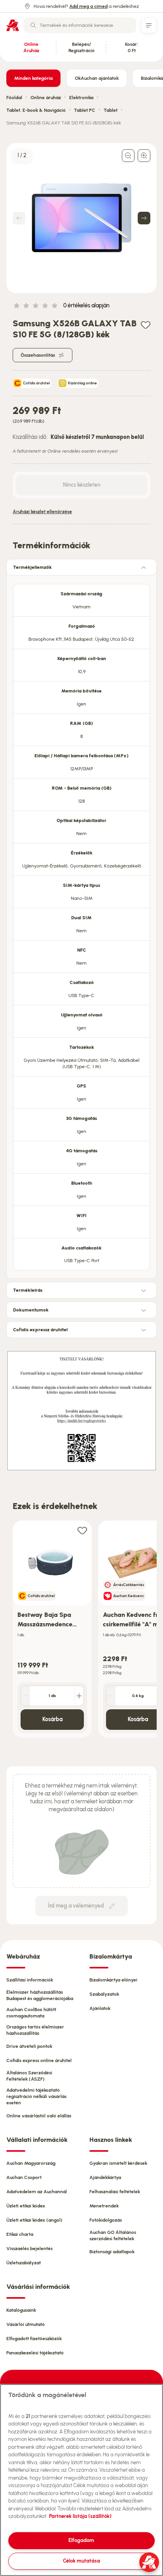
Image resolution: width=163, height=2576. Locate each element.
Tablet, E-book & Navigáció (36, 110)
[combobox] (80, 25)
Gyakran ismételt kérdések (118, 2163)
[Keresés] (33, 25)
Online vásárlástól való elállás (39, 2116)
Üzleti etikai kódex (26, 2206)
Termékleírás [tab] (28, 1290)
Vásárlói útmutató (26, 2324)
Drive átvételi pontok (29, 2046)
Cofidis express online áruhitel (39, 2060)
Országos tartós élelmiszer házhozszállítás (35, 2030)
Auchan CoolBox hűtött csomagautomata (31, 2013)
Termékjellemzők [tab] (32, 567)
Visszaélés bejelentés (29, 2249)
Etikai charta (20, 2234)
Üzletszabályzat (24, 2263)
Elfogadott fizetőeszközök (34, 2339)
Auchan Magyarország (31, 2163)
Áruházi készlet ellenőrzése (42, 512)
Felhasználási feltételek (115, 2192)
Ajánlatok (100, 2008)
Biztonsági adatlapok (112, 2252)
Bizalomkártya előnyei (113, 1980)
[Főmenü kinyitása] (149, 25)
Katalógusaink (21, 2310)
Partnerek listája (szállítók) (80, 2516)
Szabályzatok (104, 1994)
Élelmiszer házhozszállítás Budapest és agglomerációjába (40, 1995)
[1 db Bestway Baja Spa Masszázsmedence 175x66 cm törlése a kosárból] (25, 1696)
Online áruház (46, 98)
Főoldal (14, 98)
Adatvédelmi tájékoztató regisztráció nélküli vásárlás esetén (36, 2096)
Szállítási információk (30, 1980)
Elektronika (81, 98)
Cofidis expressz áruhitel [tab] (40, 1330)
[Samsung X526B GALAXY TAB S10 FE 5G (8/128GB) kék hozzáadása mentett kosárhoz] (146, 325)
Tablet (111, 110)
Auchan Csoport (24, 2177)
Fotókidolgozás (106, 2220)
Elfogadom (81, 2540)
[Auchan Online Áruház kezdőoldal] (13, 25)
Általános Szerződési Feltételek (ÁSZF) (29, 2076)
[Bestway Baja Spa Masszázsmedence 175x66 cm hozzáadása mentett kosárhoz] (82, 1530)
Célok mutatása (81, 2561)
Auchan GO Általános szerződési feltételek (113, 2235)
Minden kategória (33, 78)
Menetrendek (104, 2206)
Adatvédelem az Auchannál (37, 2192)
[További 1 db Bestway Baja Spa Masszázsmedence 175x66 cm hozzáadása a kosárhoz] (79, 1696)
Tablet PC (85, 110)
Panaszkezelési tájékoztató (35, 2353)
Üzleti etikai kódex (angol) (34, 2220)
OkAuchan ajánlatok (97, 78)
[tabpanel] (81, 925)
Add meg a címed (88, 6)
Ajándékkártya (105, 2177)
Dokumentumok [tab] (31, 1310)
